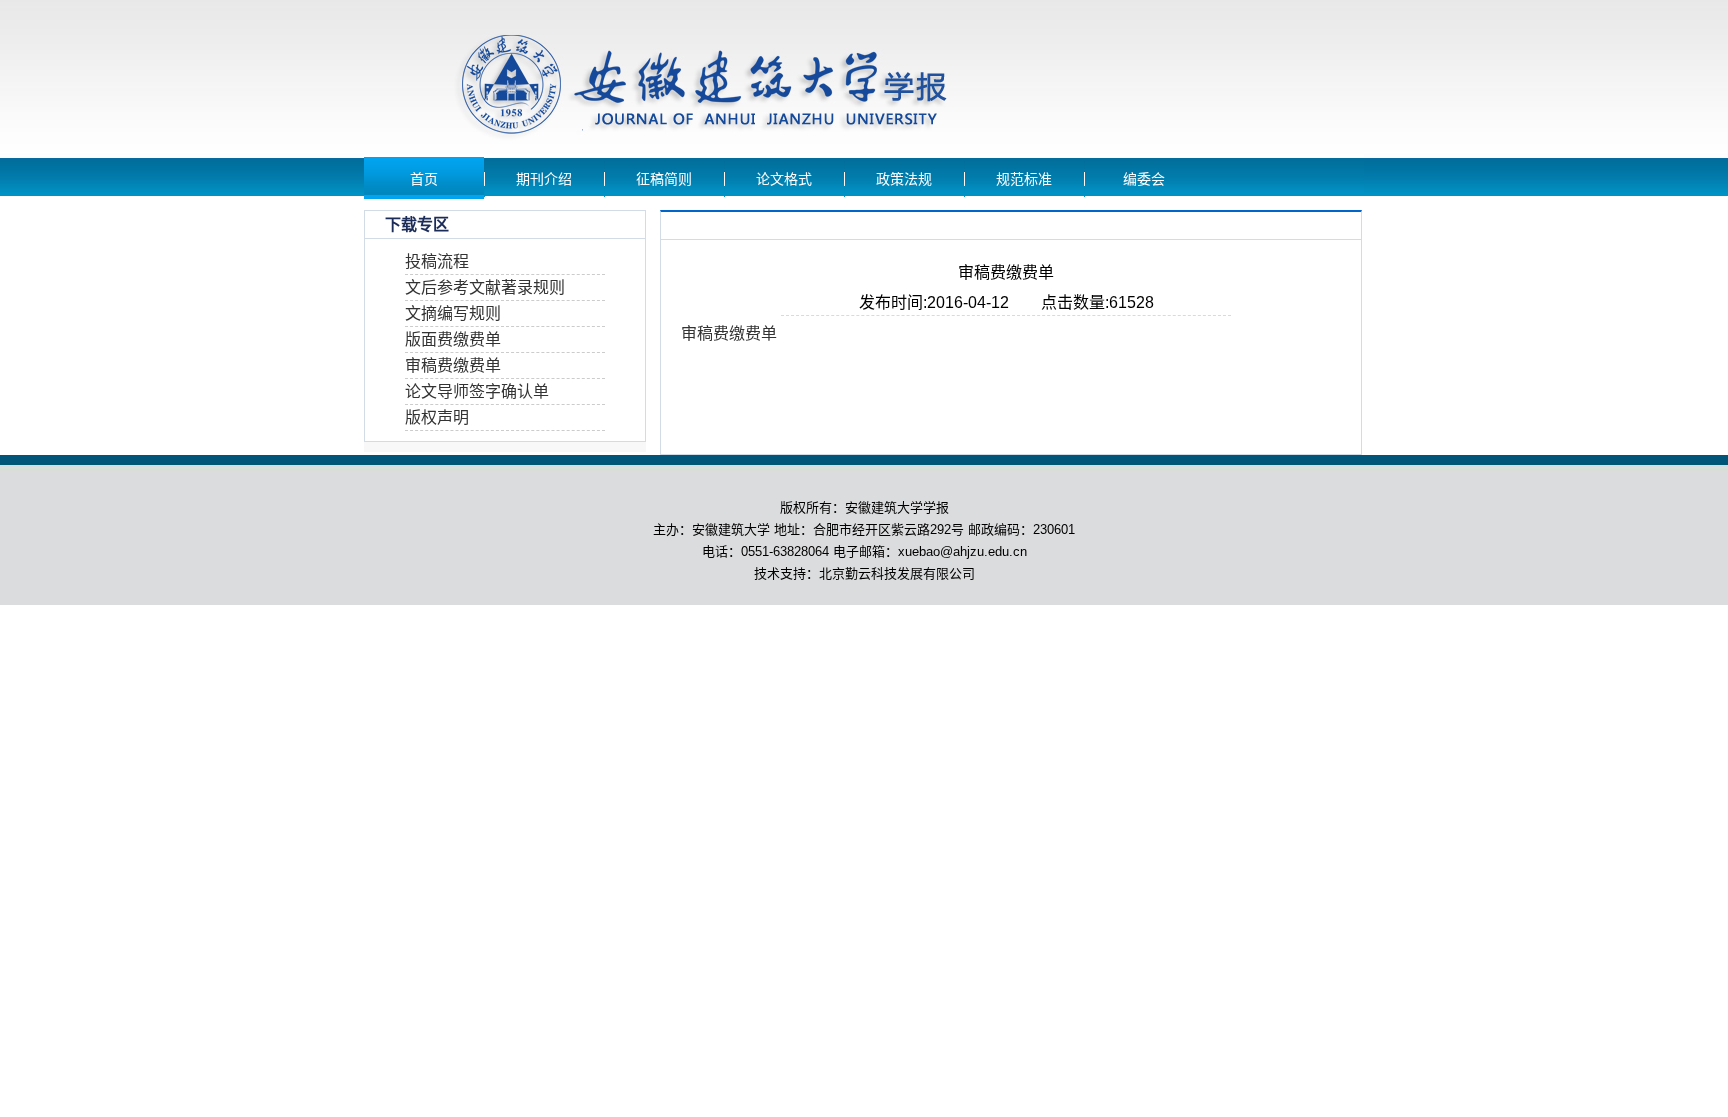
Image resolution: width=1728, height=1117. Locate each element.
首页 (424, 179)
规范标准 (1024, 179)
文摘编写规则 (453, 313)
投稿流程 (437, 261)
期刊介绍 (544, 179)
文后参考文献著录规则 (485, 287)
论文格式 (784, 179)
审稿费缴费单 (453, 365)
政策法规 (904, 179)
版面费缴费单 (453, 339)
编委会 (1144, 179)
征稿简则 (664, 179)
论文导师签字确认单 (477, 391)
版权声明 (437, 417)
